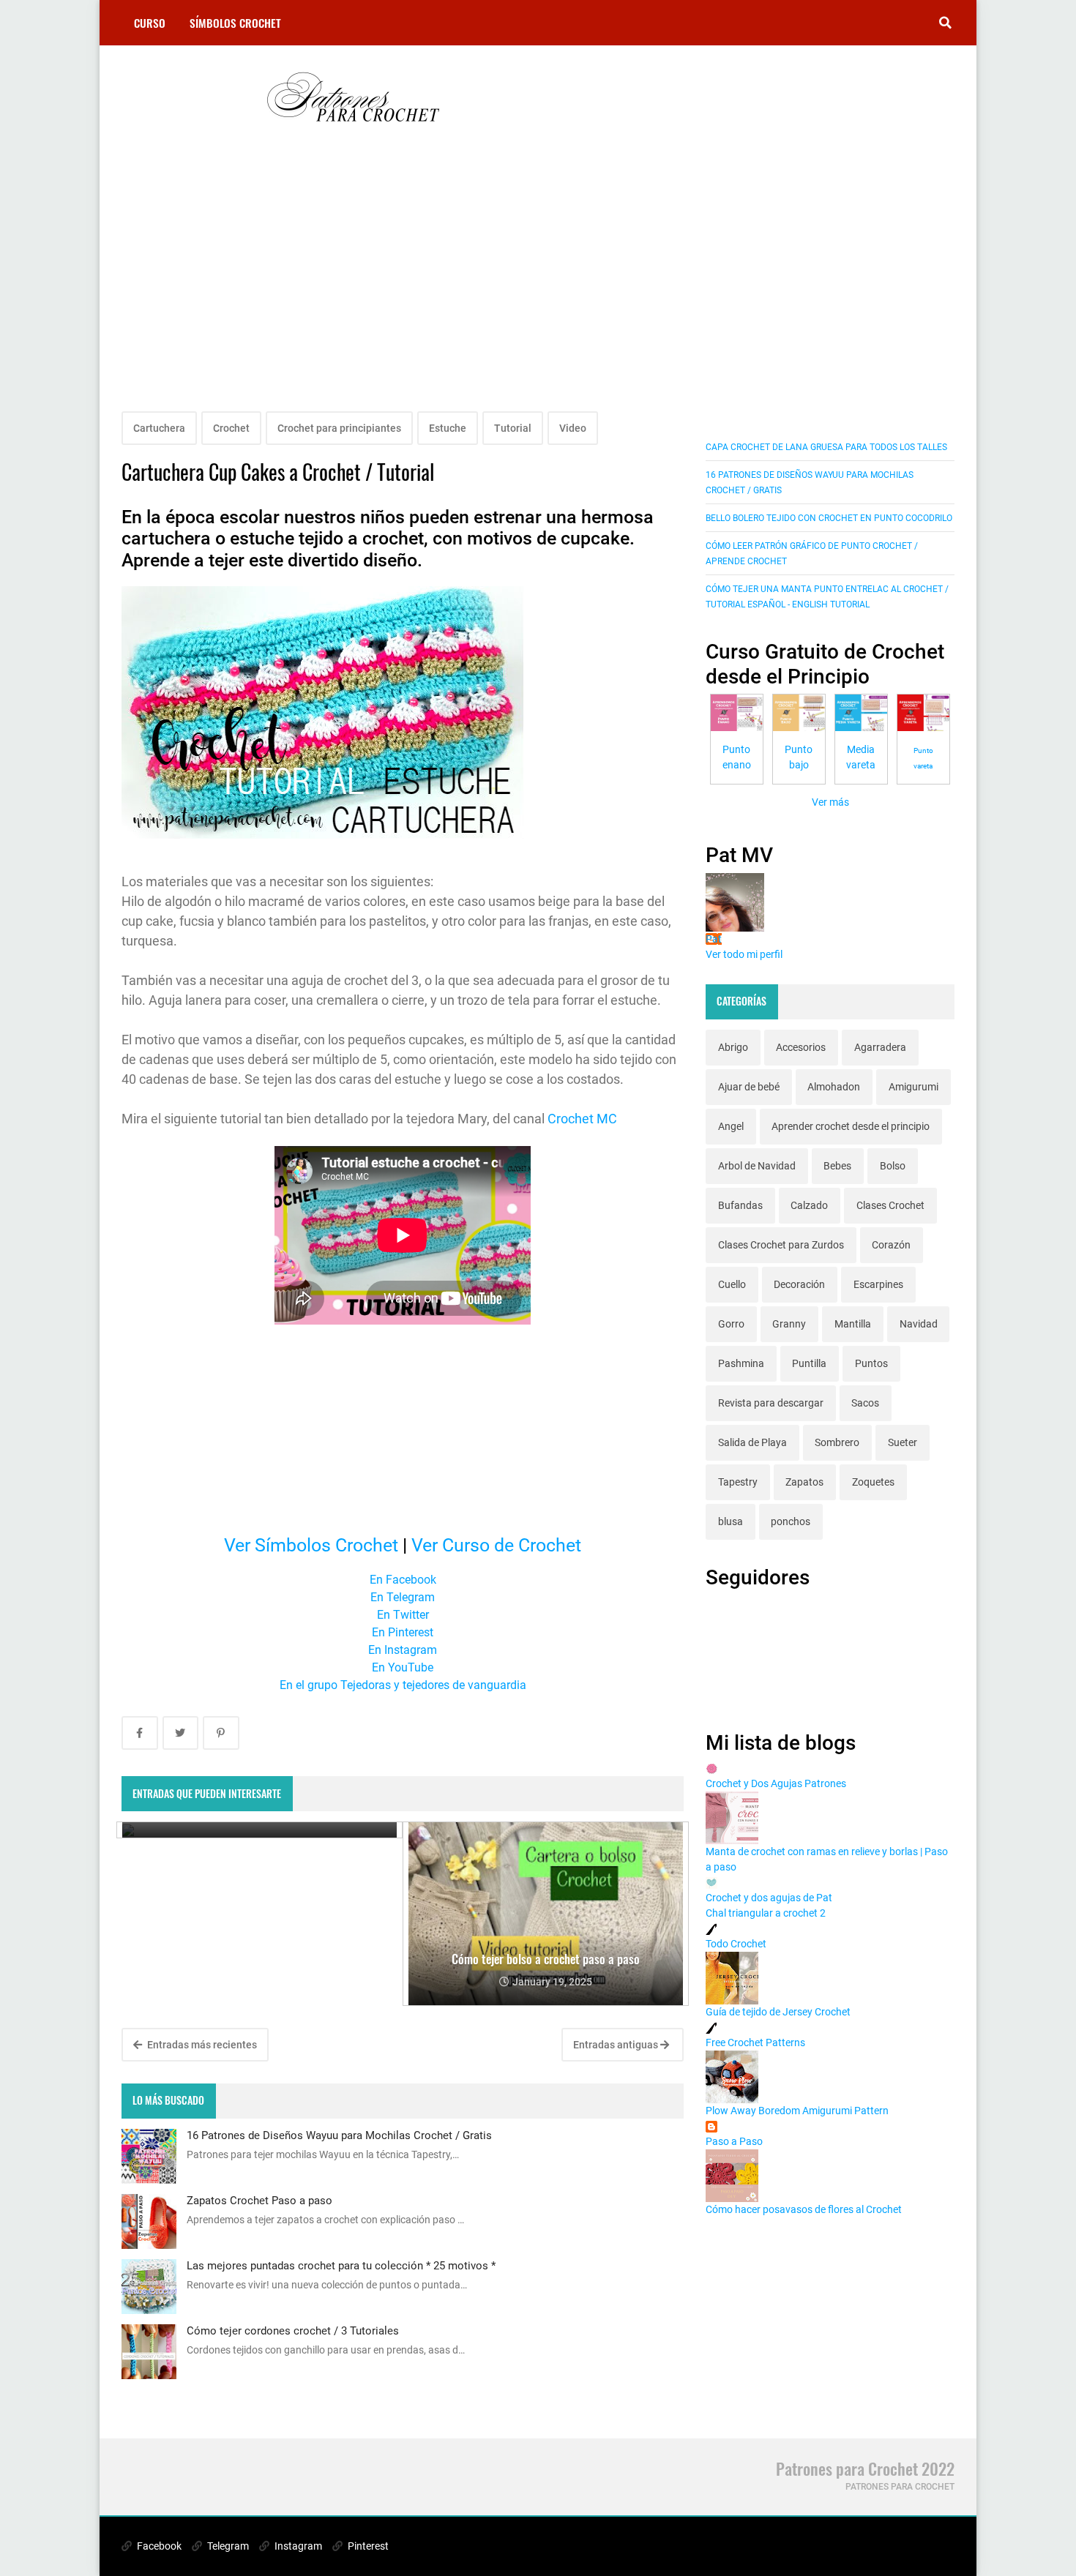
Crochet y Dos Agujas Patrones (776, 1783)
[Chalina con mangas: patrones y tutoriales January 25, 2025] (259, 1830)
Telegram (227, 2546)
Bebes (837, 1166)
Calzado (809, 1205)
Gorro (731, 1324)
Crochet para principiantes (339, 428)
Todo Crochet (736, 1944)
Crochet (231, 428)
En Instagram (403, 1650)
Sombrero (837, 1442)
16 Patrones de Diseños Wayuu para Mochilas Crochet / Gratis (339, 2135)
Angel (731, 1126)
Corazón (891, 1245)
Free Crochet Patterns (755, 2043)
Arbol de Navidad (757, 1166)
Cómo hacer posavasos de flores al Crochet (804, 2209)
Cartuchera (159, 428)
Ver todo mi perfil (744, 954)
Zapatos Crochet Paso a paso (259, 2201)
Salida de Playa (752, 1442)
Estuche (448, 428)
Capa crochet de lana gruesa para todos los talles (826, 447)
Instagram (297, 2546)
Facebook (158, 2546)
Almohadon (834, 1087)
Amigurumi (914, 1087)
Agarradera (880, 1047)
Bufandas (740, 1205)
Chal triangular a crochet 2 (766, 1913)
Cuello (732, 1284)
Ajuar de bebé (749, 1087)
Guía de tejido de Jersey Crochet (778, 2012)
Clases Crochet (890, 1205)
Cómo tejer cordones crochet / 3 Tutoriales (293, 2331)
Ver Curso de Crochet (496, 1545)
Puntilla (809, 1363)
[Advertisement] (403, 287)
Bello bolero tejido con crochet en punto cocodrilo (829, 518)
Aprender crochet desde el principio (851, 1126)
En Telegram (403, 1597)
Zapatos (804, 1482)
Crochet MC (582, 1119)
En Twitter (403, 1615)
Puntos (871, 1363)
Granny (789, 1324)
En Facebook (403, 1580)
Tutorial (513, 428)
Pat (714, 939)
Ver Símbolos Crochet (311, 1545)
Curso (150, 23)
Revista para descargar (771, 1403)
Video (573, 428)
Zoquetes (873, 1482)
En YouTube (403, 1667)
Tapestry (738, 1482)
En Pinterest (403, 1632)
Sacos (865, 1403)
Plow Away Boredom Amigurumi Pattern (797, 2111)
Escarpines (878, 1284)
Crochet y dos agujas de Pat (769, 1898)
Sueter (903, 1442)
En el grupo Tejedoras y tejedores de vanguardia (403, 1685)
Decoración (799, 1284)
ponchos (791, 1521)
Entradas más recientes (201, 2045)
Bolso (893, 1166)
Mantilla (853, 1324)
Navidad (919, 1324)
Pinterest (367, 2546)
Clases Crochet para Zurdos (781, 1245)
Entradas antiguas (617, 2045)
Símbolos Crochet (235, 23)
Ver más (830, 802)
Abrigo (733, 1047)
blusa (731, 1521)
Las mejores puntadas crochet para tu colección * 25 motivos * (341, 2266)
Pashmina (741, 1363)
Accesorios (801, 1047)
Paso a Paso (734, 2141)
